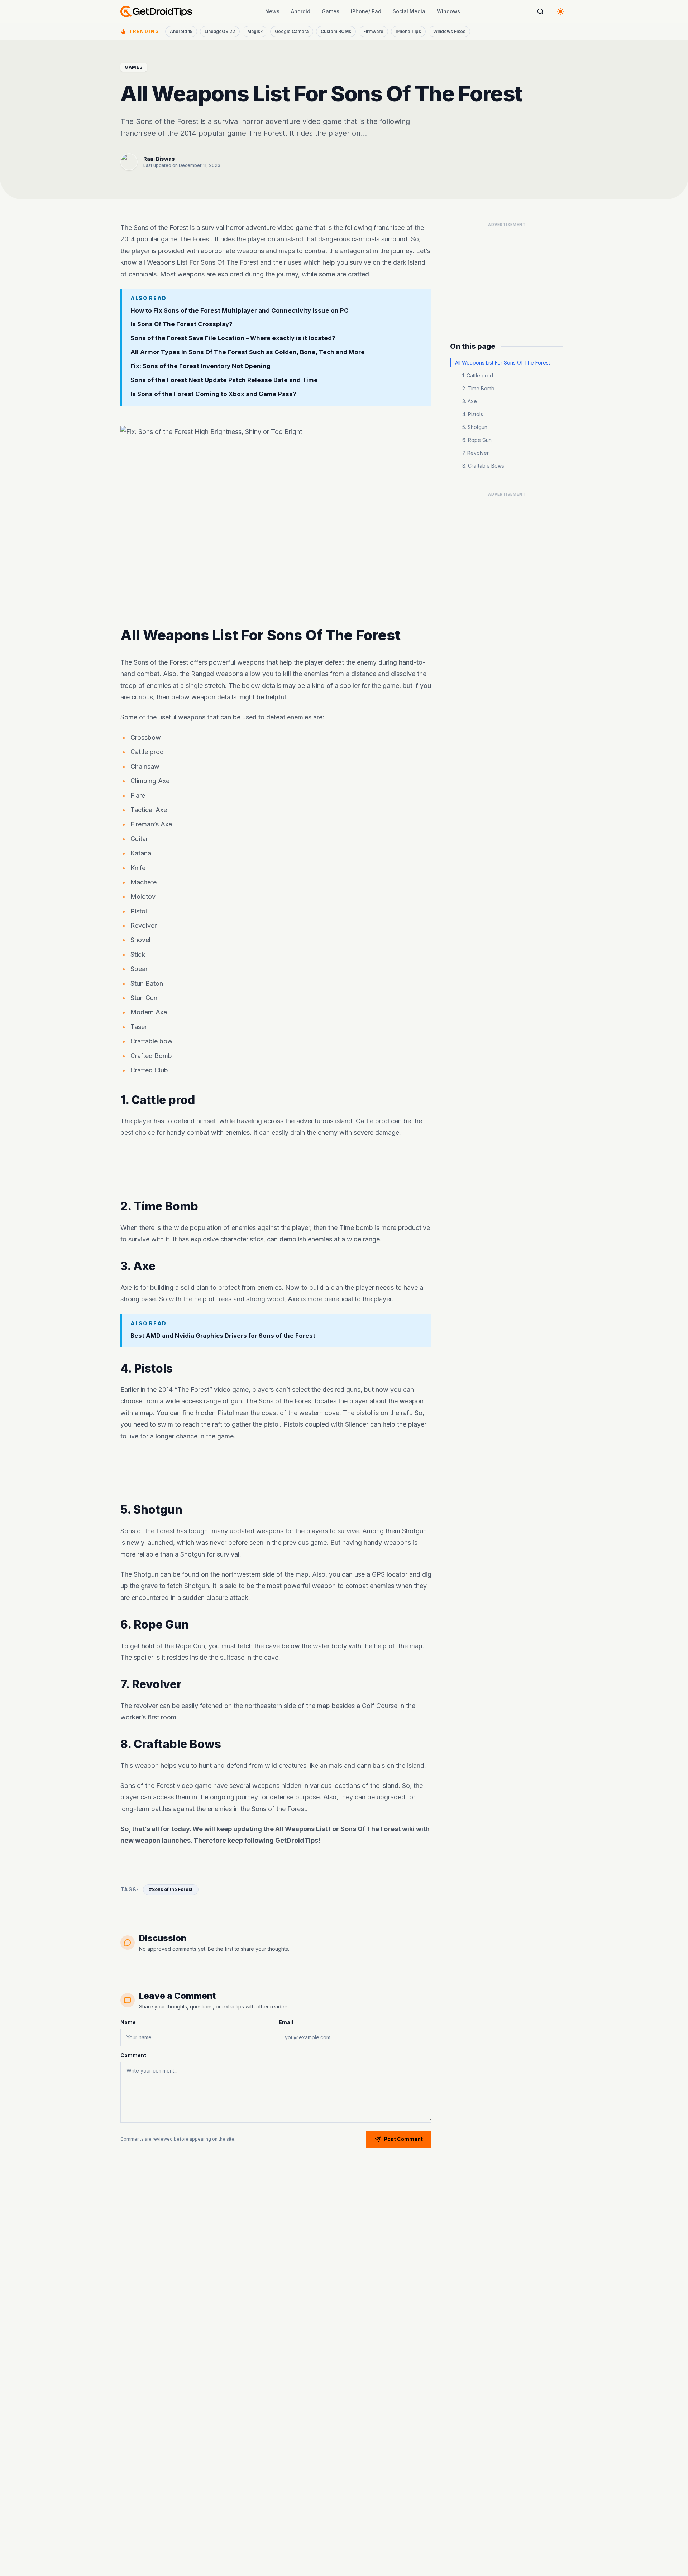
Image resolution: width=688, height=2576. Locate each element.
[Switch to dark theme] (560, 11)
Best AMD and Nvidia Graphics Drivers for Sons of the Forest (223, 1335)
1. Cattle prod (478, 375)
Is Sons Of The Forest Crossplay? (181, 324)
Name (128, 2022)
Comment (133, 2055)
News (272, 11)
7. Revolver (476, 453)
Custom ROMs (336, 31)
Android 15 (181, 31)
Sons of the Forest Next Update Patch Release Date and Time (224, 380)
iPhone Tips (408, 31)
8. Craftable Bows (483, 466)
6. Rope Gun (477, 440)
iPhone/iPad (366, 11)
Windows (448, 11)
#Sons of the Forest (171, 1889)
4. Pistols (473, 414)
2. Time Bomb (478, 388)
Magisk (255, 31)
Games (331, 11)
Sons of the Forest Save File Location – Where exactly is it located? (233, 338)
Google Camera (292, 31)
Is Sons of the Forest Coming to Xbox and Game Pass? (213, 394)
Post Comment (403, 2139)
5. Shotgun (475, 427)
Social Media (409, 11)
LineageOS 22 (220, 31)
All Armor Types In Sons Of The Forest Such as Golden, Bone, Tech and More (248, 352)
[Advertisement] (276, 1169)
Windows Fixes (449, 31)
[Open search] (540, 11)
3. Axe (470, 401)
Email (286, 2022)
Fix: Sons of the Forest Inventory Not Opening (200, 366)
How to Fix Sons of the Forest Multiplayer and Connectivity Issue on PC (240, 310)
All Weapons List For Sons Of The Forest (503, 363)
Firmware (373, 31)
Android (301, 11)
